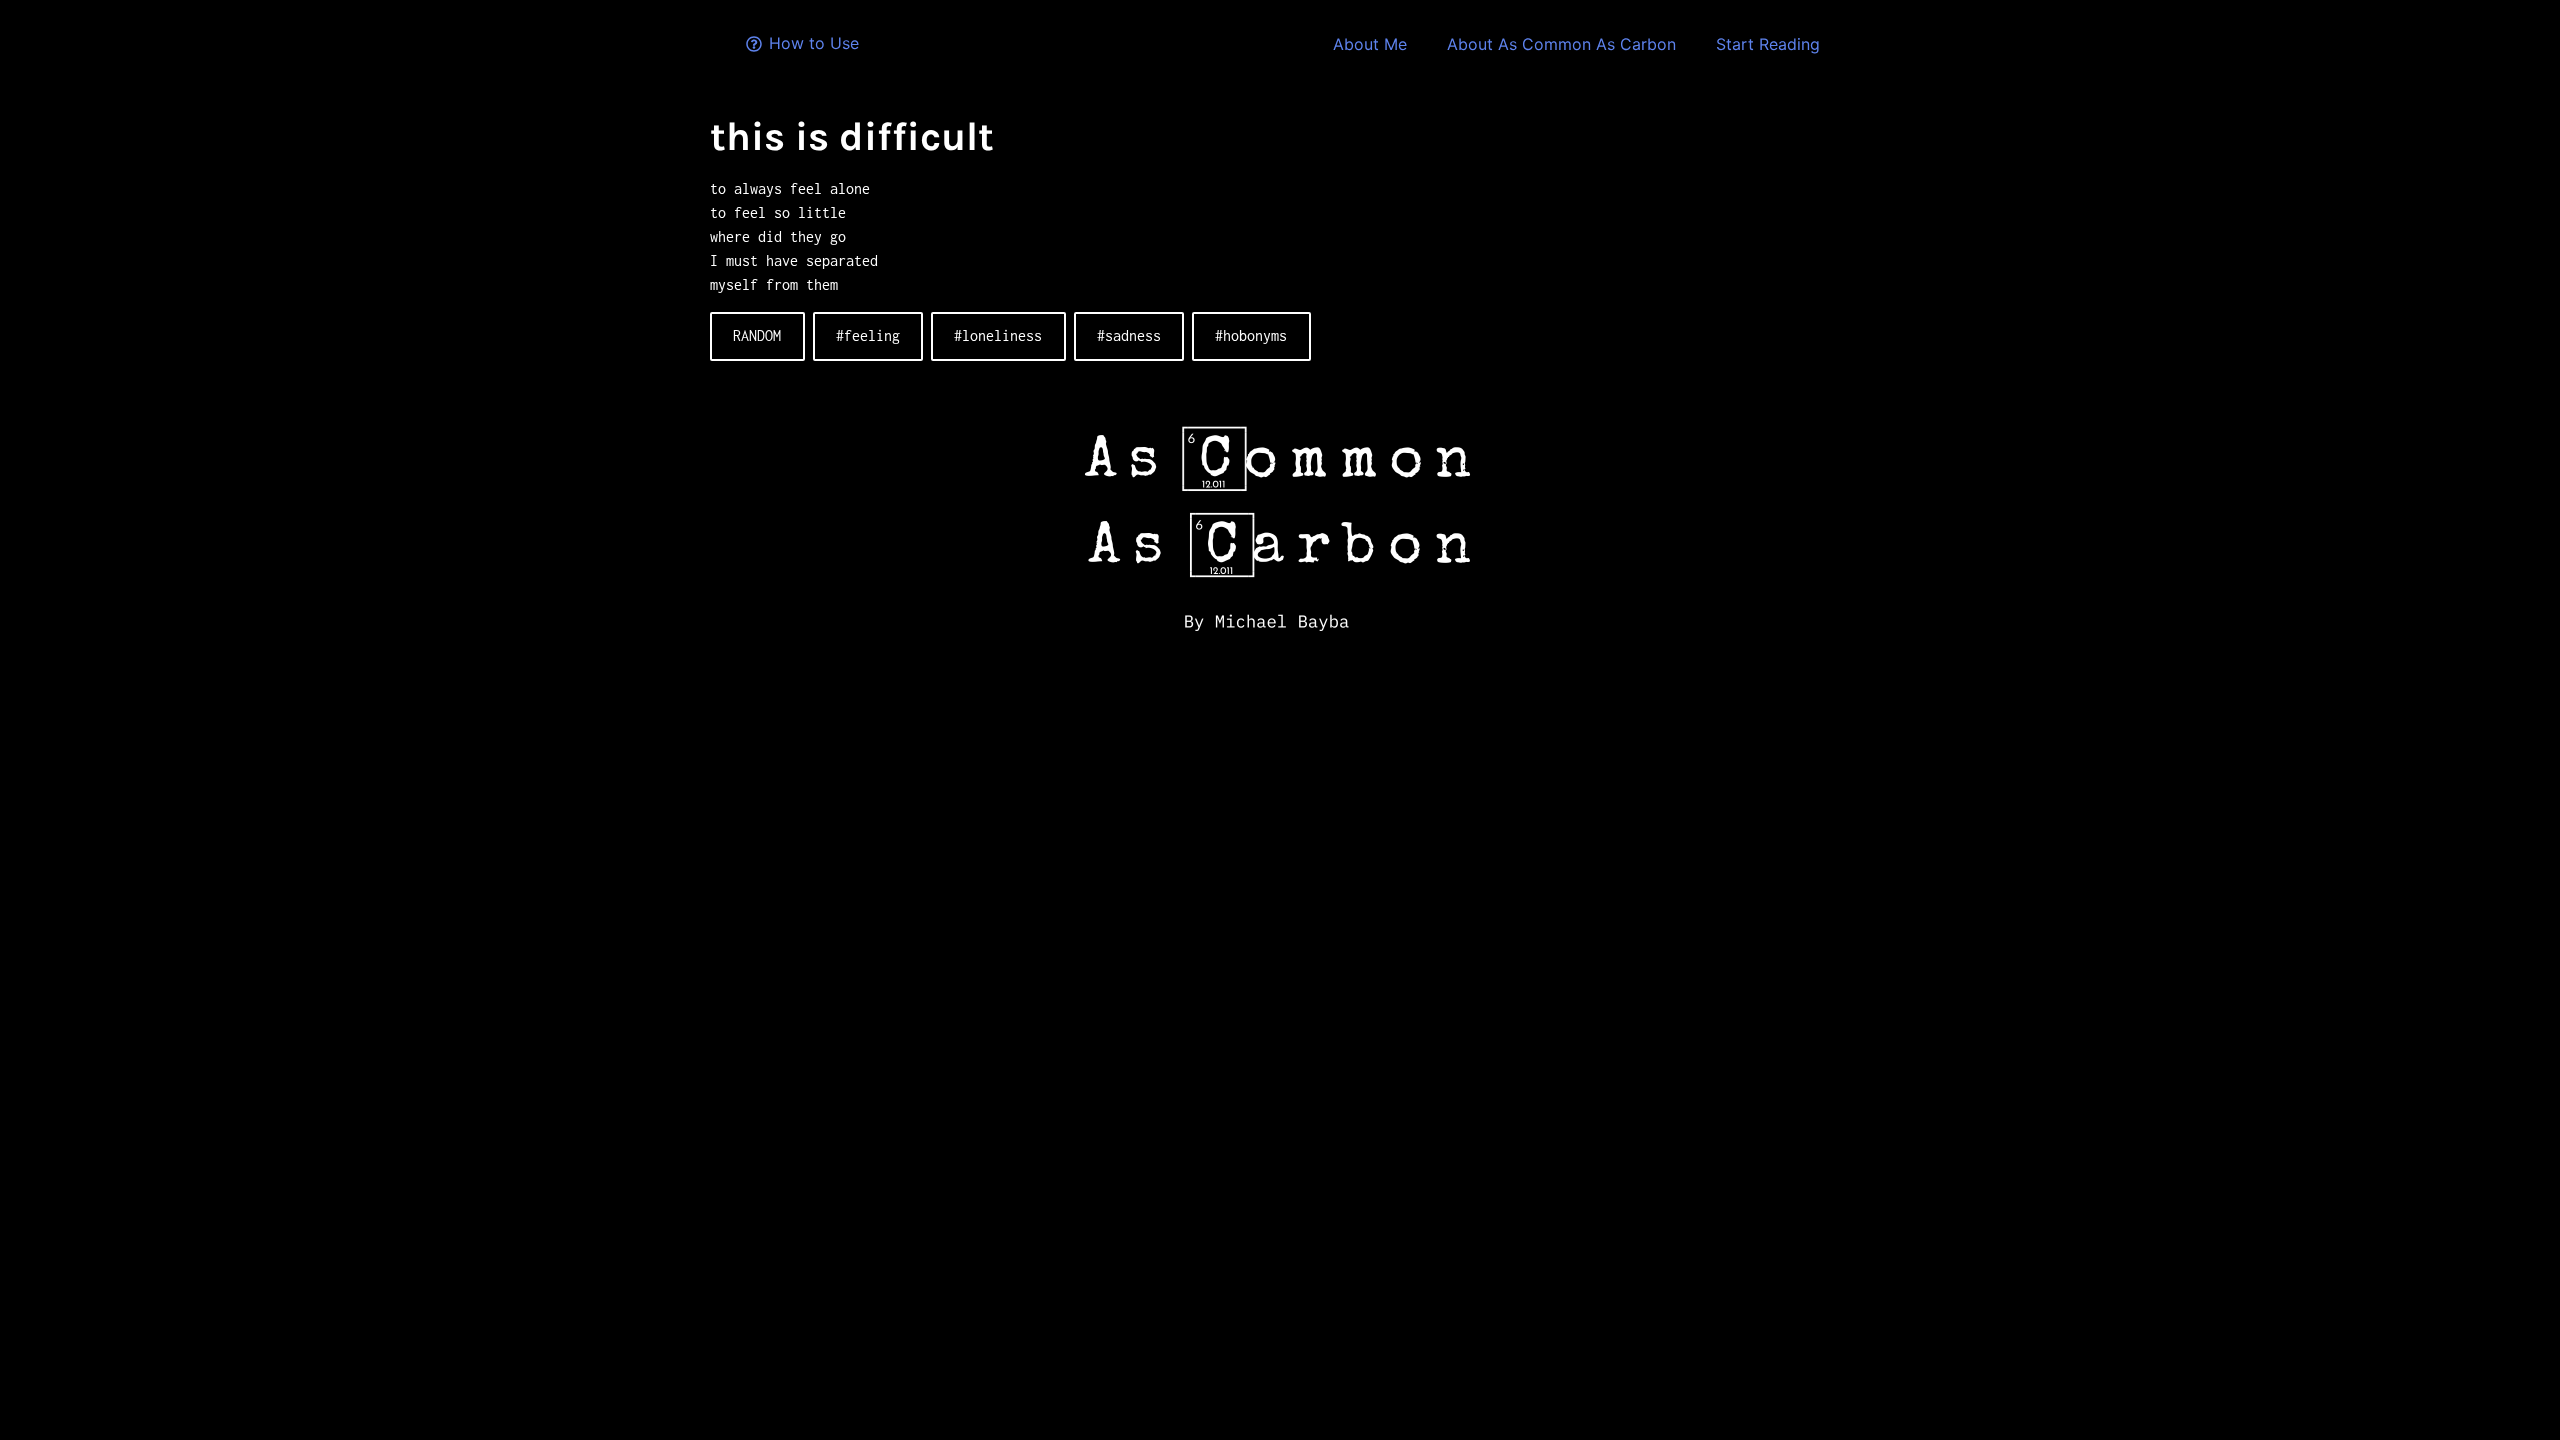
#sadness (1129, 335)
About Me (1370, 44)
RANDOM (757, 335)
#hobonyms (1251, 335)
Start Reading (1768, 44)
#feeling (868, 335)
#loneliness (998, 335)
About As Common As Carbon (1561, 44)
